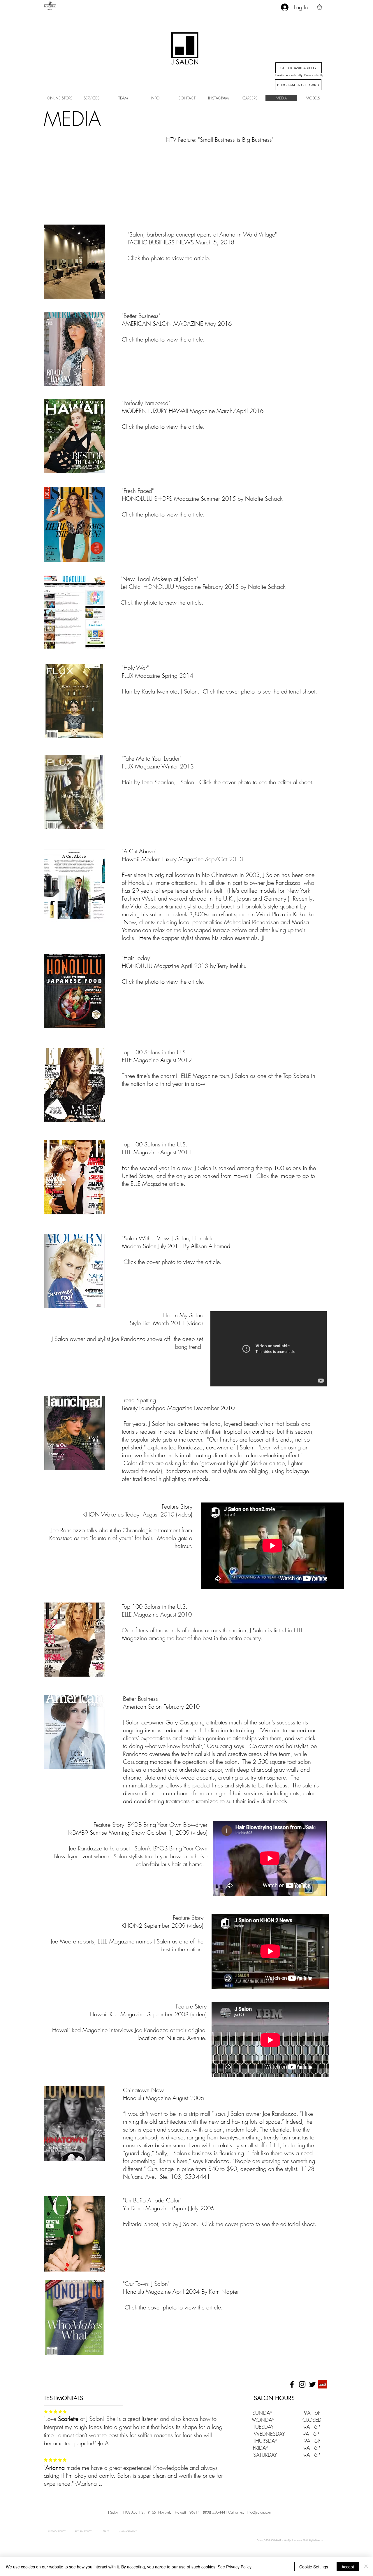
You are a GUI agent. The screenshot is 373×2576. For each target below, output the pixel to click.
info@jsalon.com (259, 2512)
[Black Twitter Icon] (312, 2384)
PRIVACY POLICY (57, 2531)
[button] (320, 7)
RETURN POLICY (83, 2531)
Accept (348, 2567)
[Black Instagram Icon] (302, 2384)
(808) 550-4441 (215, 2512)
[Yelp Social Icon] (323, 2384)
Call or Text (236, 2512)
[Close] (366, 2567)
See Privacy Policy (235, 2567)
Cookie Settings (314, 2567)
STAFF (106, 2531)
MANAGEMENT (123, 2531)
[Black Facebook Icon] (292, 2384)
